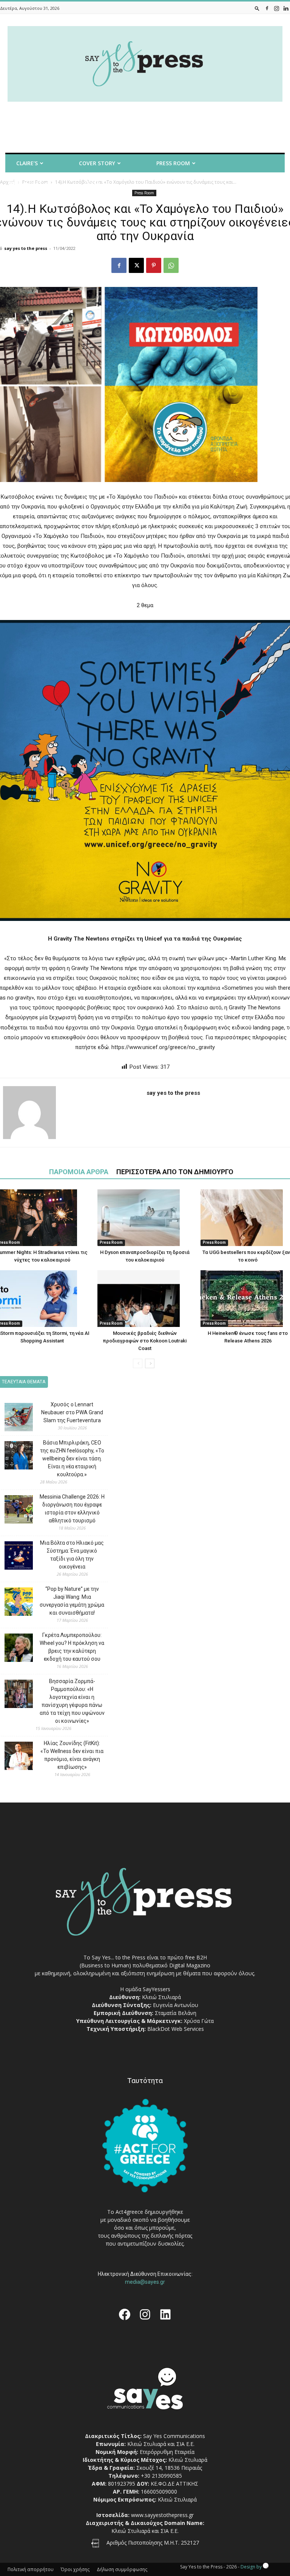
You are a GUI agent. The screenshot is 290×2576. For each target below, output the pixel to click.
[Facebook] (267, 8)
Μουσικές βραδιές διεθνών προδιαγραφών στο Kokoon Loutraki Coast (145, 1341)
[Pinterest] (154, 265)
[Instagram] (276, 8)
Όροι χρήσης (75, 2569)
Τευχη (92, 183)
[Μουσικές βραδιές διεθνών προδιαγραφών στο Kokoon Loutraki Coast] (145, 1299)
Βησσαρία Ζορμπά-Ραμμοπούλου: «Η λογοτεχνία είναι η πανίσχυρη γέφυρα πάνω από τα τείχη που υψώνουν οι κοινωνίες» (72, 1701)
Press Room (111, 1242)
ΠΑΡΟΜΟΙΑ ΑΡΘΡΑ (79, 1172)
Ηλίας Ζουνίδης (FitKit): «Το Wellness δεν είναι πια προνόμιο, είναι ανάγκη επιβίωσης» (72, 1755)
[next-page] (150, 1363)
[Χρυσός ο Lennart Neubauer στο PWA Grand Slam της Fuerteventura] (13, 1418)
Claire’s (27, 163)
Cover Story (97, 163)
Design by (252, 2567)
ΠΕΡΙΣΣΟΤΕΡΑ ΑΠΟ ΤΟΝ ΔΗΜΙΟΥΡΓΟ (175, 1172)
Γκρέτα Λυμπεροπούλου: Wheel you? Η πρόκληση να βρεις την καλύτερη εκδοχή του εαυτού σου (72, 1647)
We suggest (25, 183)
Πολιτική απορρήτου (31, 2569)
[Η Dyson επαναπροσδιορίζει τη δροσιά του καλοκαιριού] (145, 1218)
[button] (257, 8)
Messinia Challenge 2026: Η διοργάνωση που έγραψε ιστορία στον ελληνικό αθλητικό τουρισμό (72, 1509)
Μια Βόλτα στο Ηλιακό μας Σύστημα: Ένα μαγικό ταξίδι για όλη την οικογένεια (72, 1555)
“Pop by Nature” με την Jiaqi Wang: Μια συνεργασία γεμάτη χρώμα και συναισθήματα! (72, 1601)
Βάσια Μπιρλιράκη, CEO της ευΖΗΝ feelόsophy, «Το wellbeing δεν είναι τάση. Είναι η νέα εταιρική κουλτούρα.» (72, 1458)
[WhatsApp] (171, 265)
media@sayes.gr (145, 2282)
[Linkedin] (286, 8)
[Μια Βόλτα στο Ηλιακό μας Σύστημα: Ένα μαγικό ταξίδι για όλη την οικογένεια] (13, 1557)
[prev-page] (138, 1363)
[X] (136, 265)
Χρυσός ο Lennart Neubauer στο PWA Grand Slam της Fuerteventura (72, 1412)
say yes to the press (26, 248)
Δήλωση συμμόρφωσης (122, 2569)
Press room (173, 163)
